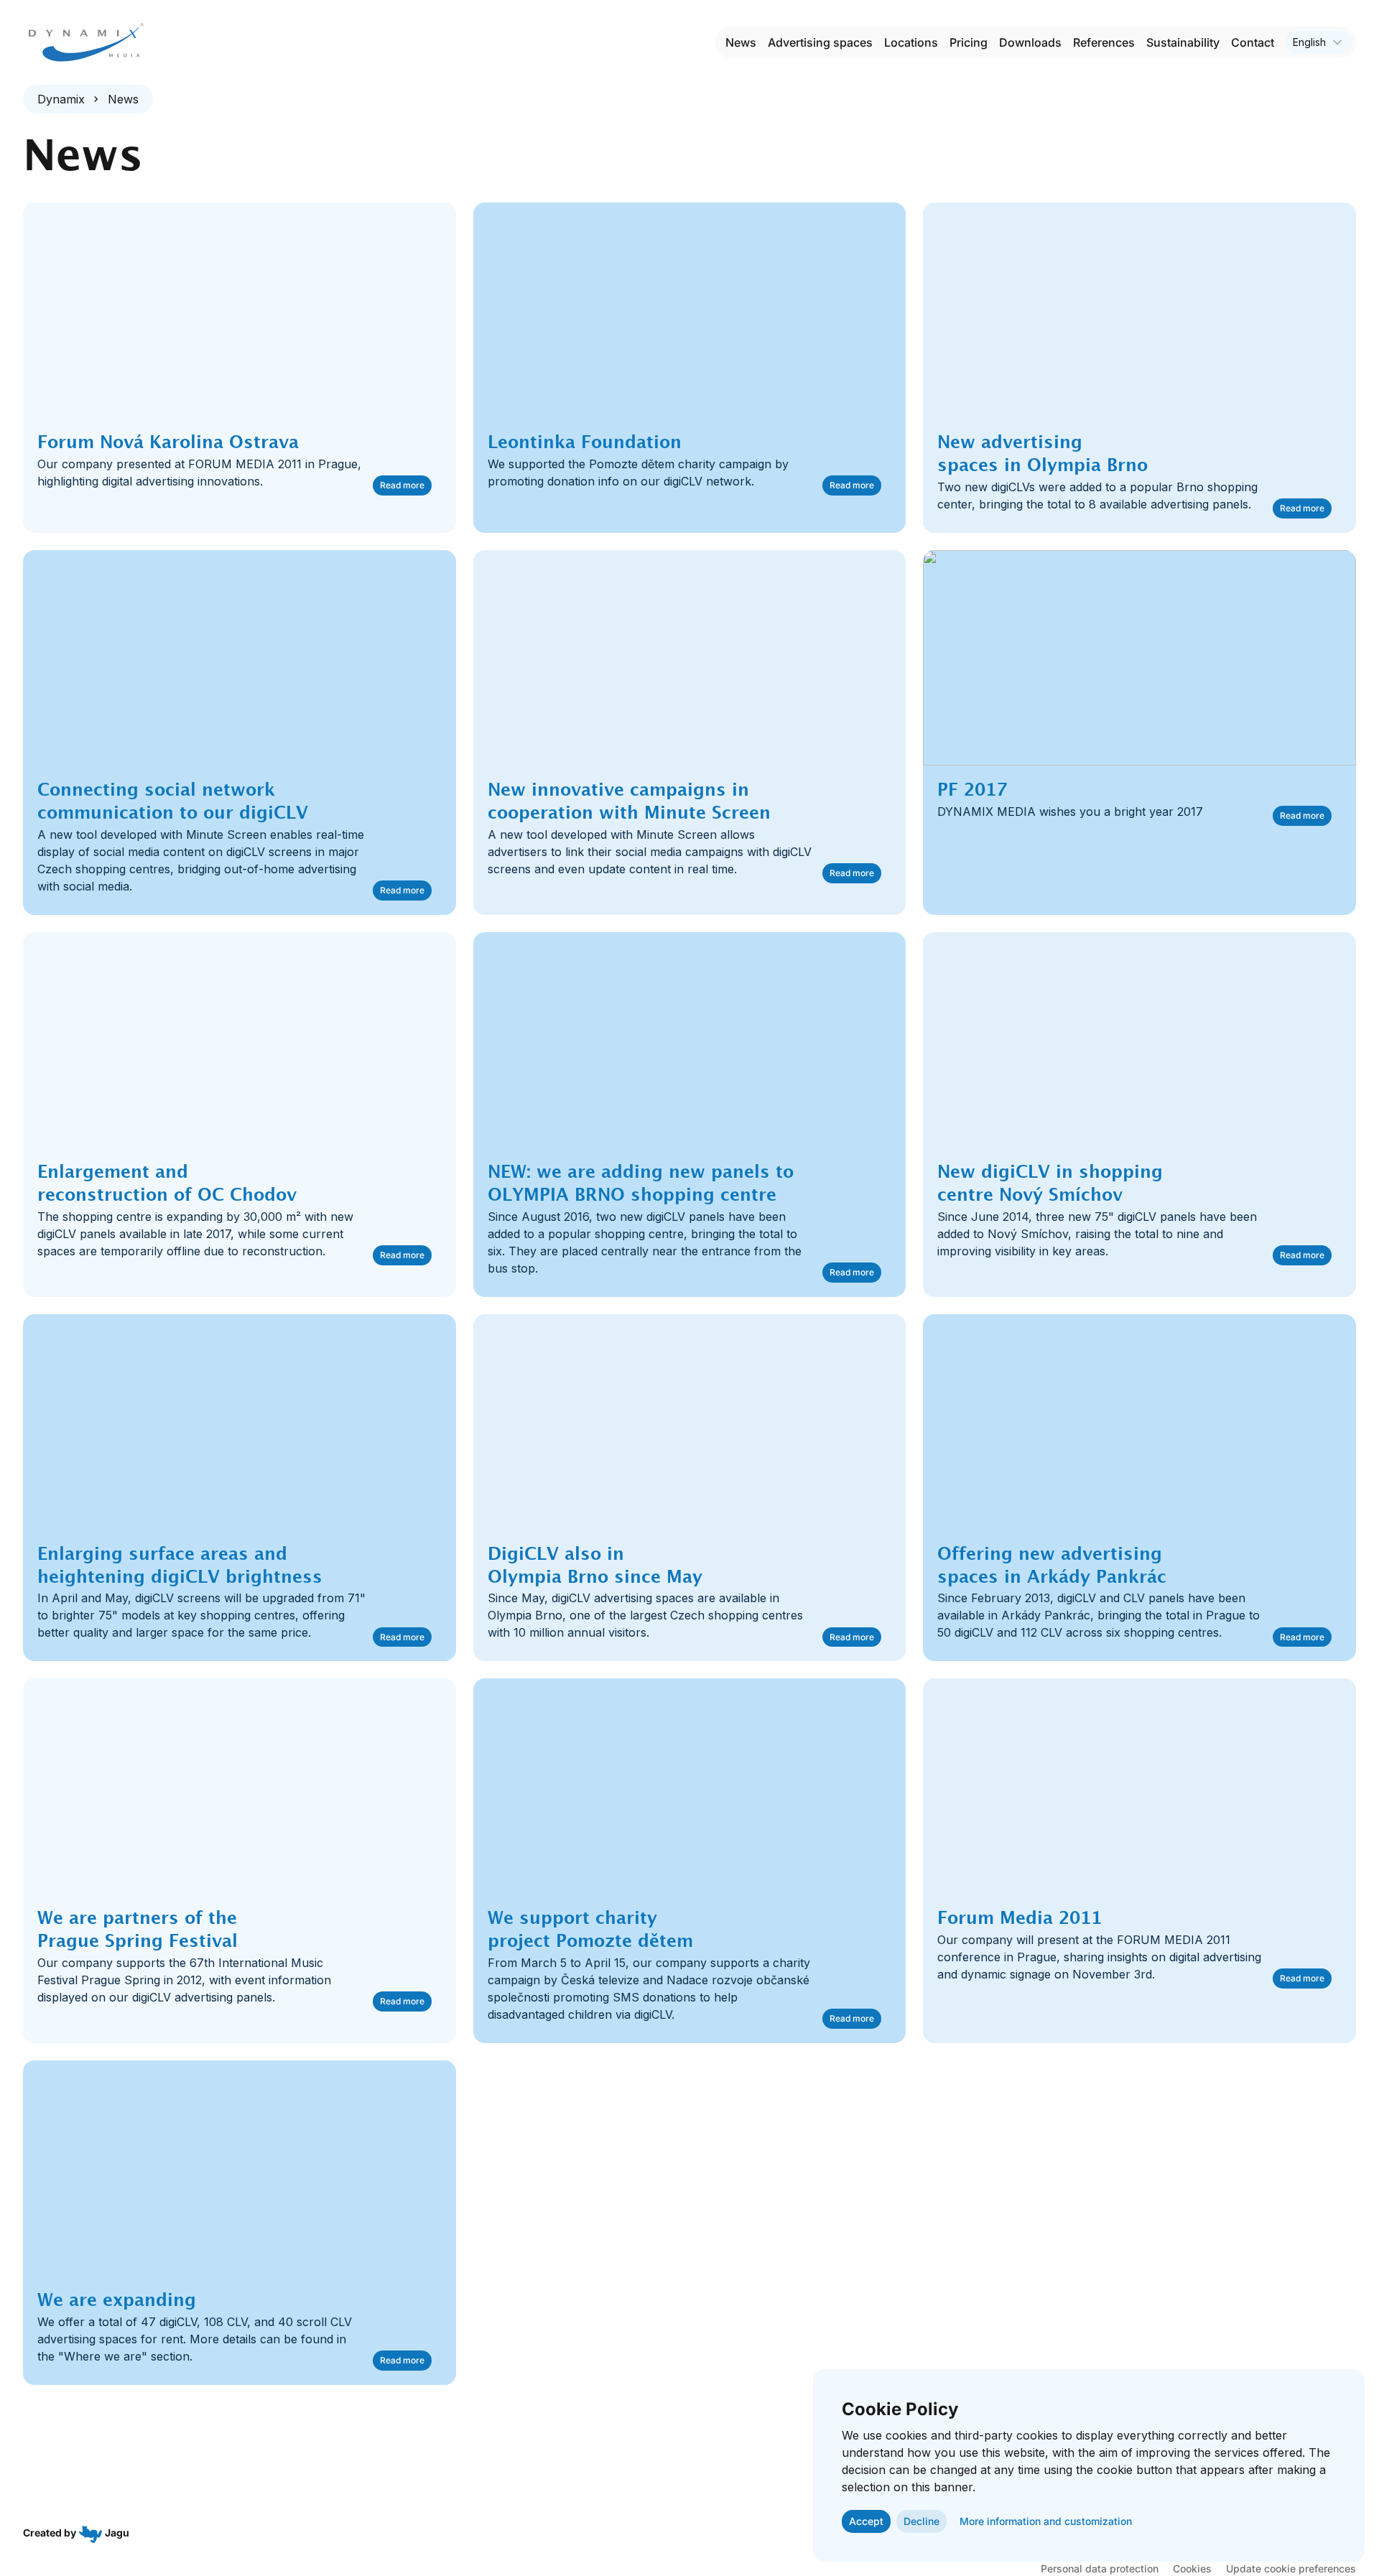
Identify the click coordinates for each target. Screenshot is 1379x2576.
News (741, 42)
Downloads (1030, 42)
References (1104, 42)
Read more (402, 485)
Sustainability (1183, 42)
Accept (866, 2521)
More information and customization (1046, 2521)
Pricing (969, 42)
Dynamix (61, 99)
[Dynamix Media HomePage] (86, 42)
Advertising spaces (820, 42)
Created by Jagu (76, 2533)
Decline (921, 2521)
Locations (911, 42)
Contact (1253, 42)
